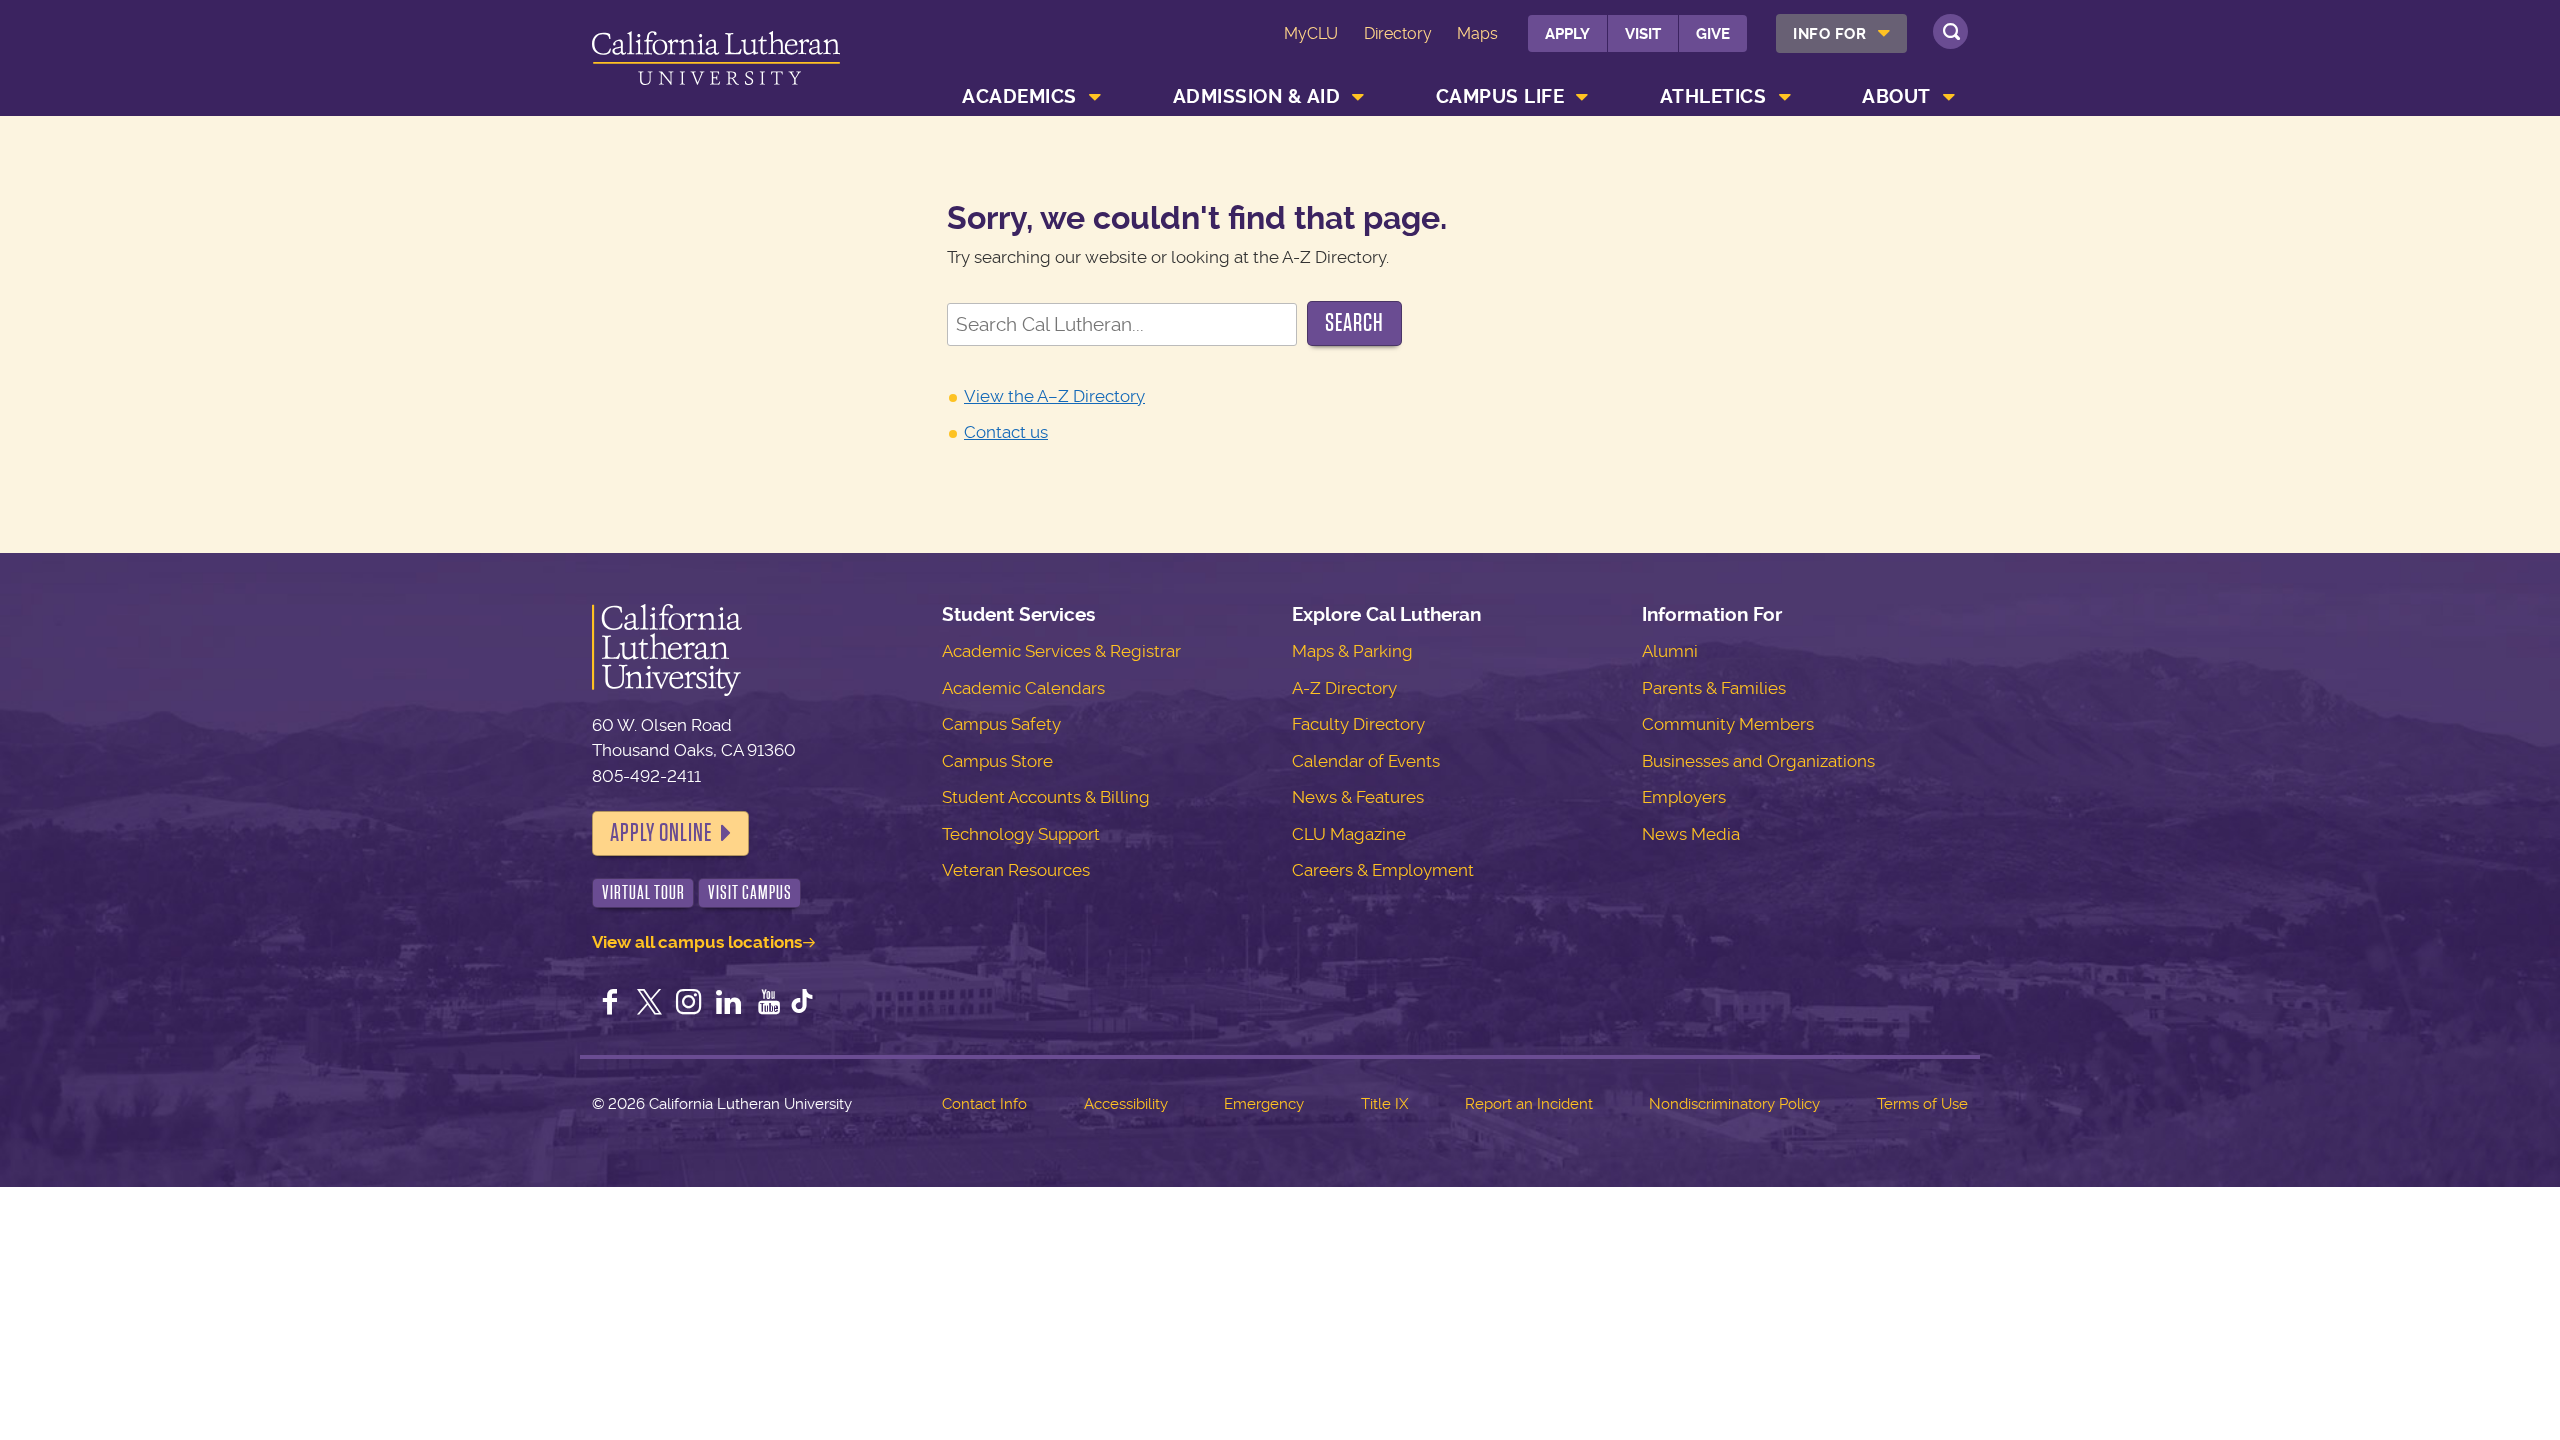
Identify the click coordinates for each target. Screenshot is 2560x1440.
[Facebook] (610, 1004)
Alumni (1670, 651)
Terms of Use (1922, 1104)
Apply (1567, 34)
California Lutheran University (716, 61)
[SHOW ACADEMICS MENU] (1095, 97)
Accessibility (1126, 1104)
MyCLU (1311, 33)
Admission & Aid (1257, 96)
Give (1713, 34)
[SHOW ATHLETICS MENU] (1785, 97)
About (1896, 96)
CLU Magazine (1349, 834)
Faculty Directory (1358, 724)
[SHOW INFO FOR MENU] (1885, 33)
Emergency (1264, 1104)
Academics (1019, 96)
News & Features (1358, 797)
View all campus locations (697, 942)
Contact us (1006, 432)
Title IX (1384, 1104)
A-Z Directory (1344, 688)
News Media (1691, 834)
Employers (1684, 797)
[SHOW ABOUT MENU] (1949, 97)
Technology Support (1021, 834)
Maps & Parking (1352, 651)
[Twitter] (650, 1004)
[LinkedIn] (729, 1004)
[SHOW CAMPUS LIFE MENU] (1583, 97)
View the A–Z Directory (1054, 396)
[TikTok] (802, 1004)
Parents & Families (1714, 688)
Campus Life (1500, 96)
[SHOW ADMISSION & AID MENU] (1359, 97)
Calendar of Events (1366, 761)
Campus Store (997, 761)
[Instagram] (689, 1004)
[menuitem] (1841, 33)
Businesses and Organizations (1758, 761)
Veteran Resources (1016, 870)
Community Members (1728, 724)
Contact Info (984, 1104)
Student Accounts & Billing (1046, 797)
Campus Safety (1001, 724)
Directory (1398, 33)
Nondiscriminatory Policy (1734, 1104)
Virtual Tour (643, 892)
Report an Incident (1529, 1104)
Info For (1829, 34)
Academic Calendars (1023, 688)
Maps (1477, 33)
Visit (1643, 34)
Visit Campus (750, 892)
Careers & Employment (1383, 870)
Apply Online (661, 833)
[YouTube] (769, 1004)
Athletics (1713, 96)
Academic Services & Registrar (1061, 651)
